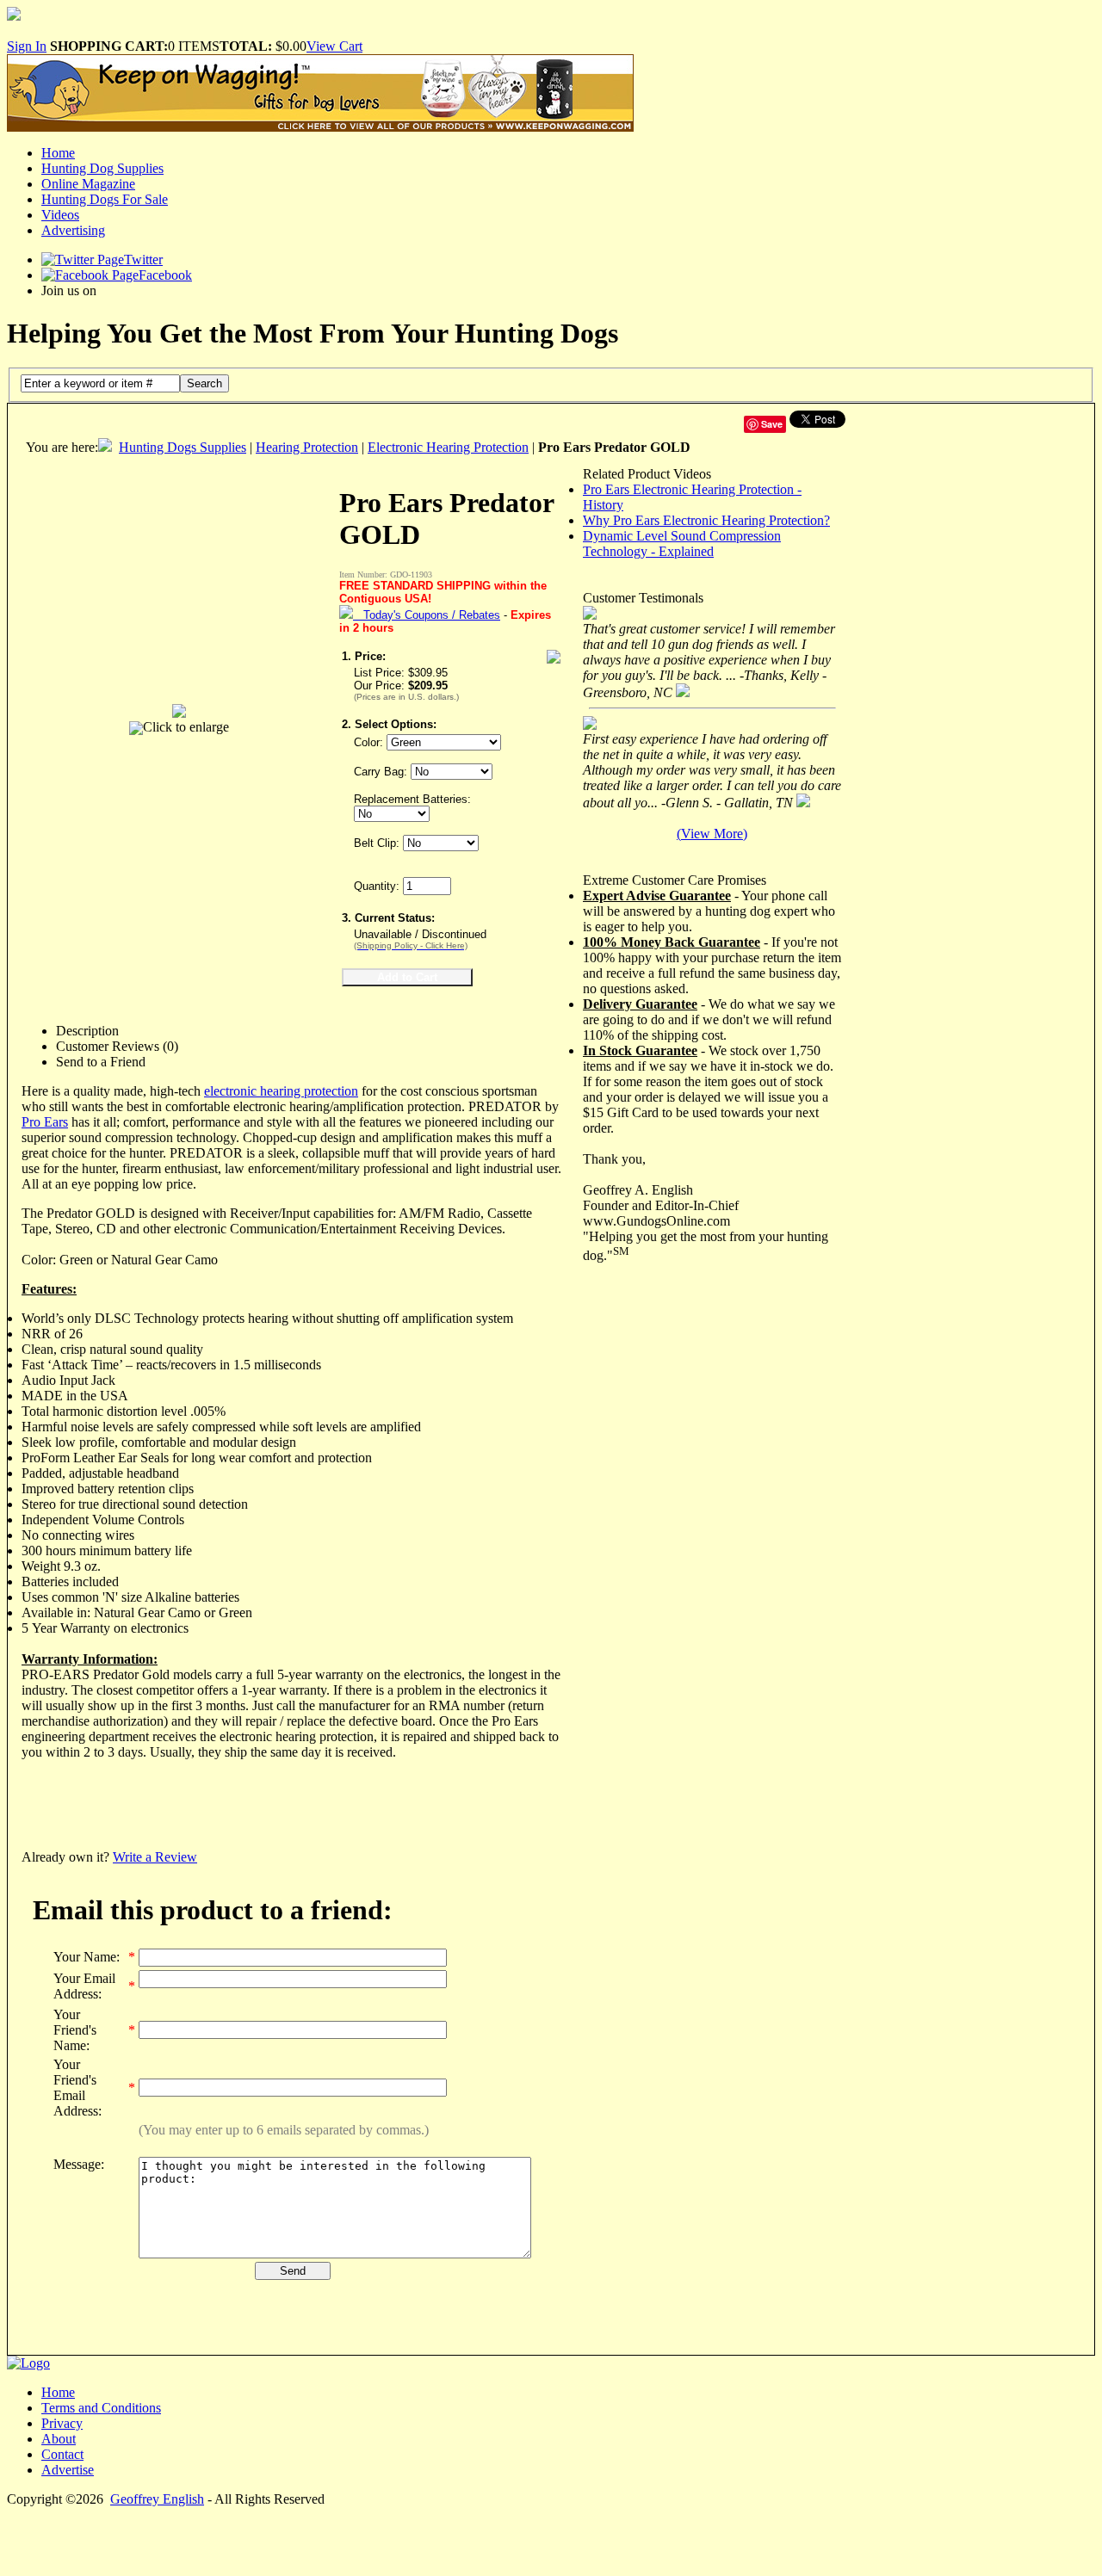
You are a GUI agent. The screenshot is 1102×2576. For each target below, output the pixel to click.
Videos (60, 215)
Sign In (27, 46)
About (59, 2439)
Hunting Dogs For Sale (105, 199)
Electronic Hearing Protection (448, 447)
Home (58, 153)
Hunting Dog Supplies (102, 168)
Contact (62, 2454)
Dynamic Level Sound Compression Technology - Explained (682, 544)
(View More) (712, 834)
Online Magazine (88, 184)
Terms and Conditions (101, 2408)
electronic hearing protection (281, 1091)
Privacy (62, 2423)
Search (204, 383)
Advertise (68, 2470)
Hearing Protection (307, 447)
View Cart (334, 46)
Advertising (73, 230)
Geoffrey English (157, 2499)
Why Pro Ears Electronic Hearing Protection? (706, 520)
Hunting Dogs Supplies (183, 447)
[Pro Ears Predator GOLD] (179, 706)
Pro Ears (45, 1122)
